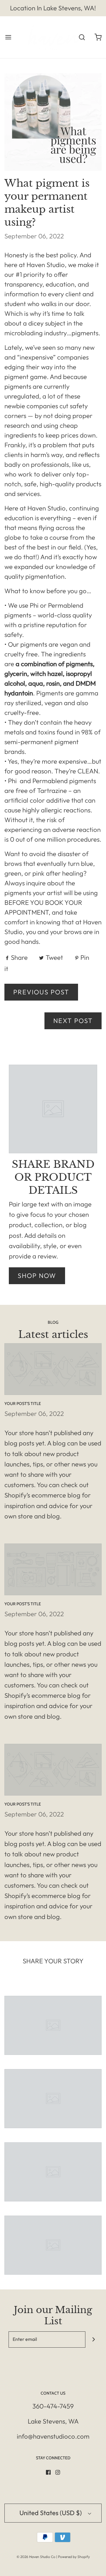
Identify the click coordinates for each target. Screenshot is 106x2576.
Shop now (37, 1276)
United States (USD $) (51, 2513)
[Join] (93, 2340)
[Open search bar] (82, 37)
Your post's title (23, 1404)
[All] (53, 2025)
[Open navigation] (8, 37)
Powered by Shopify (74, 2557)
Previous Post (41, 992)
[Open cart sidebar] (98, 37)
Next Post (73, 1021)
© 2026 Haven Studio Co (36, 2557)
